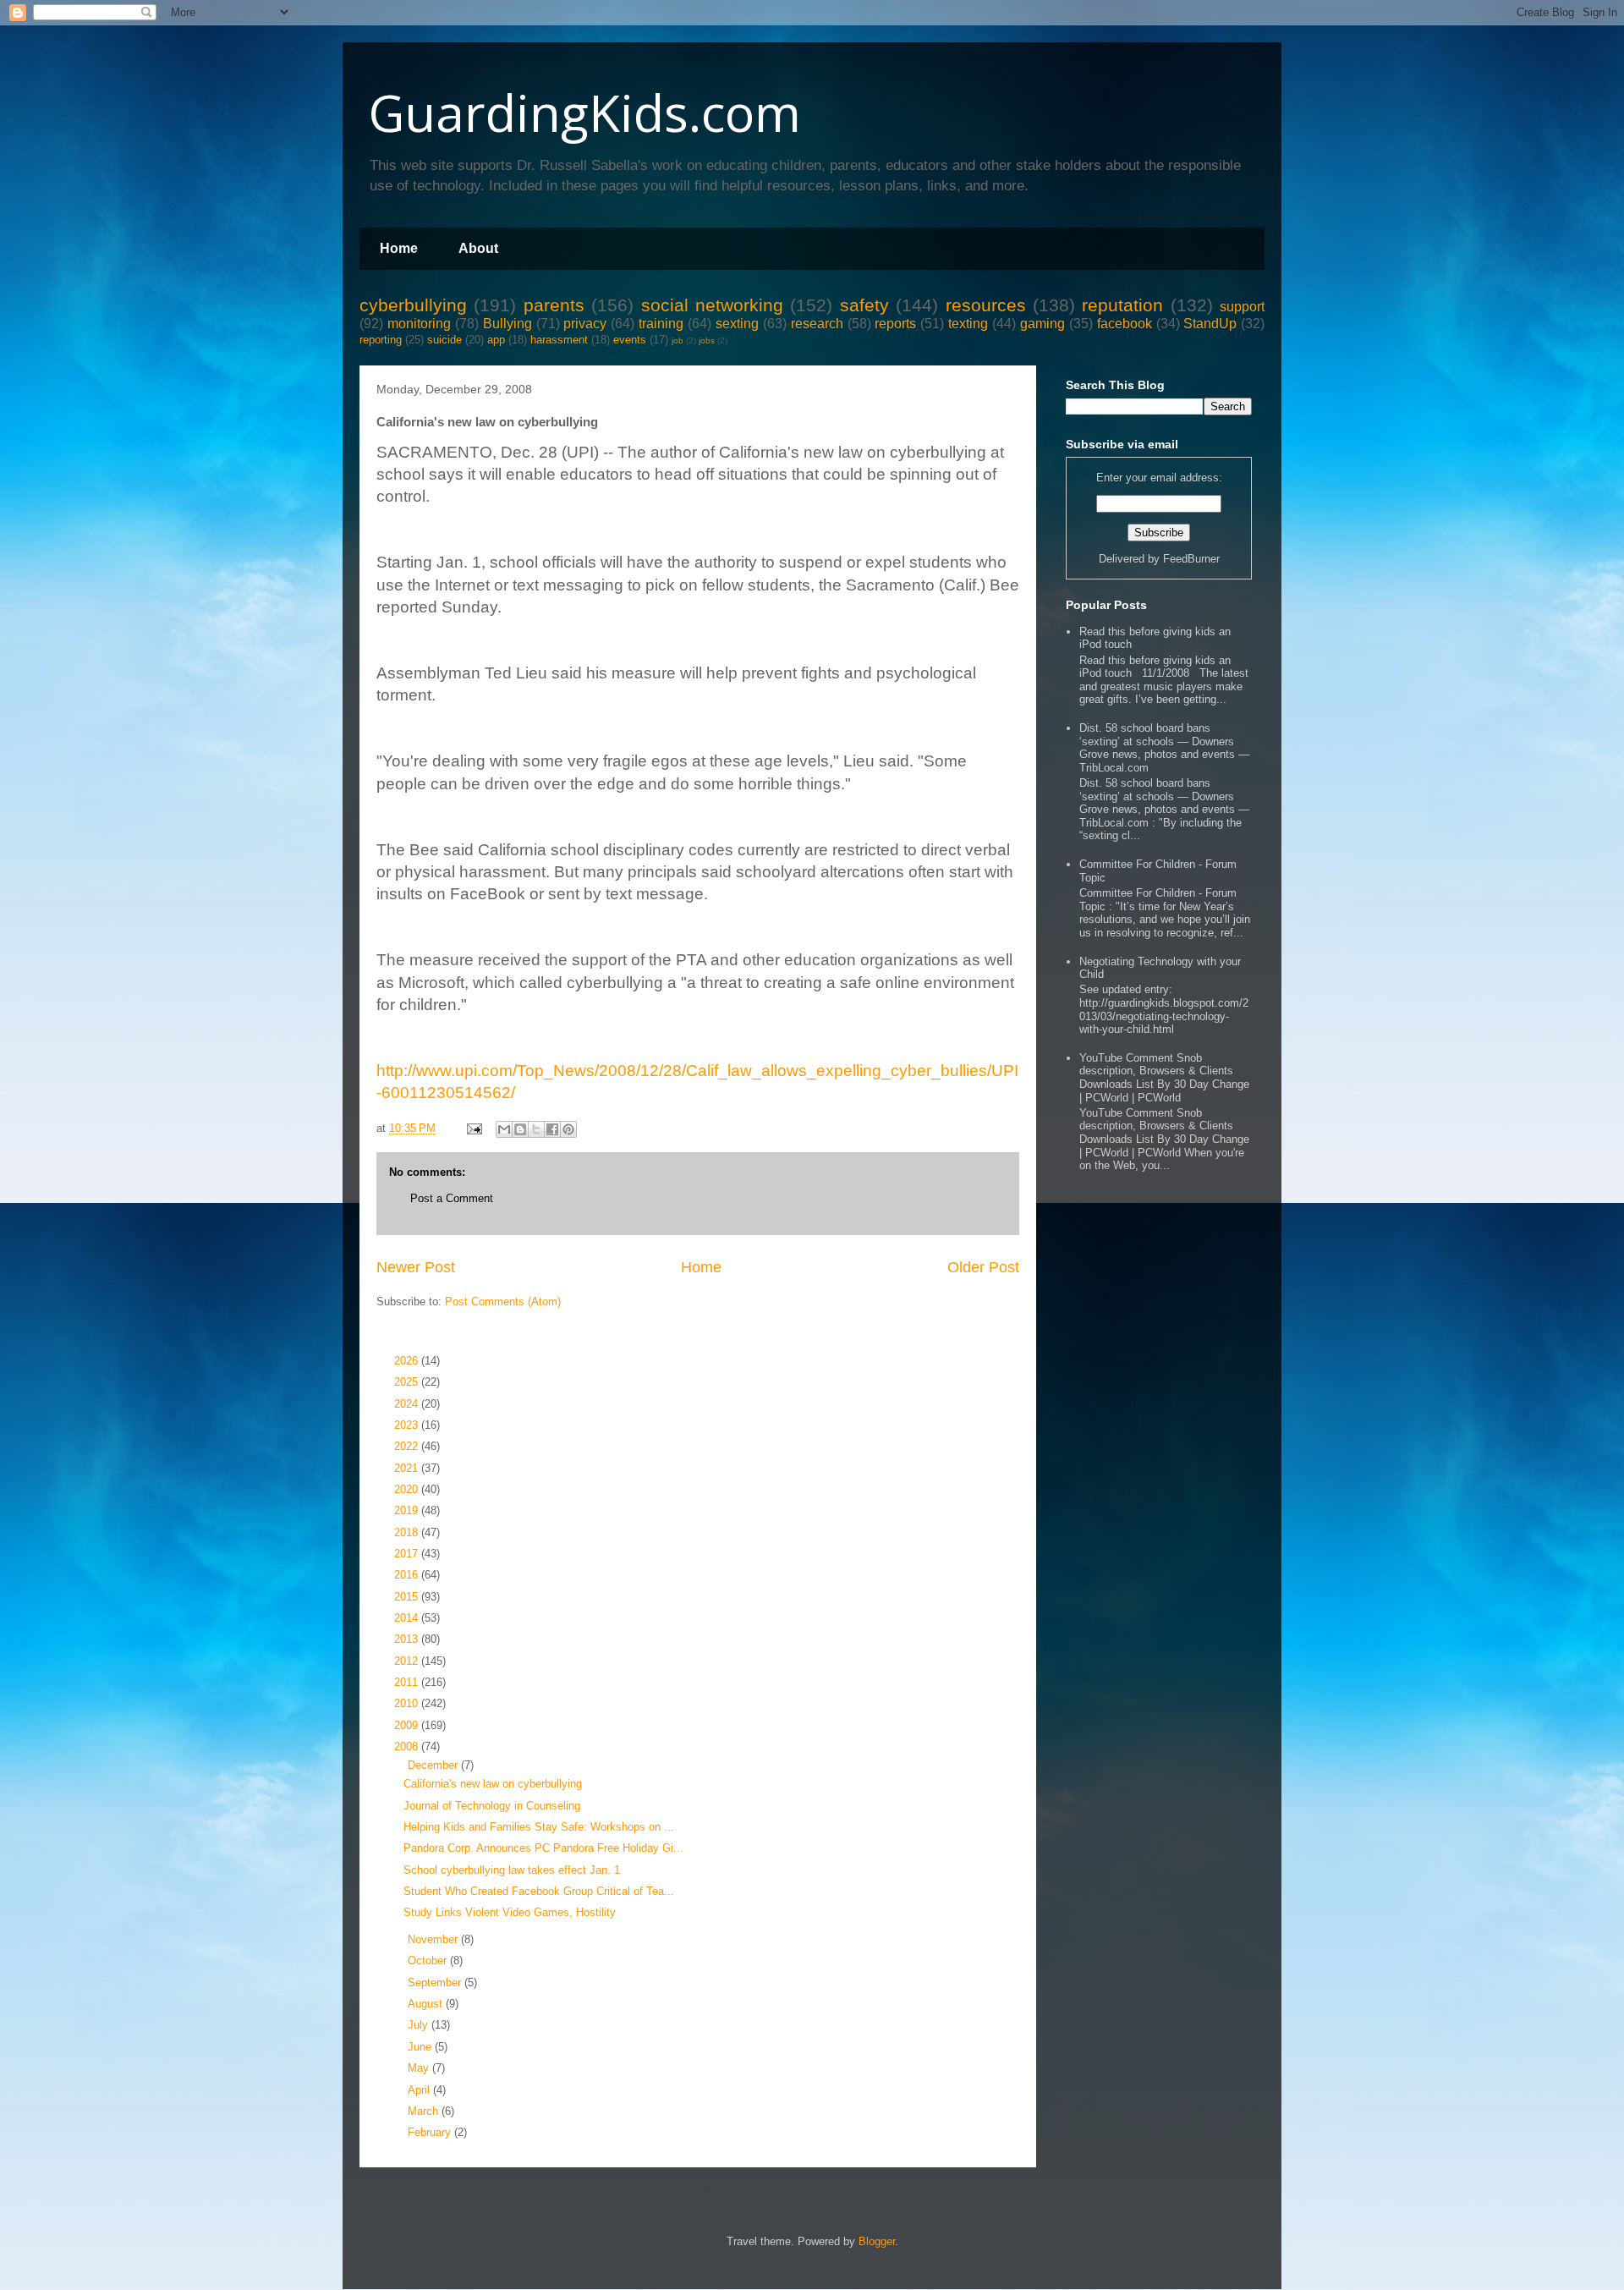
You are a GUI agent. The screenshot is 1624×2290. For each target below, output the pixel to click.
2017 (408, 1554)
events (630, 340)
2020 (408, 1489)
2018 (408, 1532)
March (425, 2111)
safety (864, 305)
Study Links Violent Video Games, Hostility (510, 1912)
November (434, 1939)
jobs (707, 340)
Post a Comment (452, 1198)
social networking (712, 305)
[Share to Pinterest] (568, 1129)
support (1242, 307)
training (661, 324)
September (436, 1982)
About (478, 248)
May (420, 2068)
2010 (408, 1703)
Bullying (507, 324)
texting (968, 324)
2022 (408, 1446)
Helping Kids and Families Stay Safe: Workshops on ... (539, 1827)
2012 (408, 1661)
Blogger (877, 2241)
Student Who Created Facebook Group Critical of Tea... (539, 1891)
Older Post (983, 1267)
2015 (408, 1597)
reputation (1122, 305)
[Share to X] (536, 1129)
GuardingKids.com (584, 113)
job (678, 340)
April (420, 2090)
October (429, 1961)
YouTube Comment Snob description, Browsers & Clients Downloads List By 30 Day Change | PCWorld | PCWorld (1164, 1078)
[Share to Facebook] (552, 1129)
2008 (408, 1746)
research (817, 324)
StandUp (1210, 324)
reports (895, 324)
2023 (408, 1425)
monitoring (419, 324)
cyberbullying (413, 305)
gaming (1042, 324)
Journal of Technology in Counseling (492, 1806)
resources (986, 305)
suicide (444, 340)
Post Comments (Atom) (503, 1302)
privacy (585, 324)
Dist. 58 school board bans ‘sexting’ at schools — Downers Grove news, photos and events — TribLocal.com (1164, 748)
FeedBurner (1191, 559)
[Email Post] (473, 1128)
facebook (1125, 324)
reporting (381, 340)
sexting (737, 324)
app (496, 340)
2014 (408, 1618)
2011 (408, 1682)
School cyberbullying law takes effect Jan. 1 (512, 1870)
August (427, 2004)
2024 (408, 1404)
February (431, 2132)
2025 (408, 1382)
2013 (408, 1639)
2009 (408, 1725)
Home (399, 248)
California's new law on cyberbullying (493, 1784)
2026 (408, 1361)
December (434, 1765)
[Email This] (504, 1129)
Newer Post (416, 1267)
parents (554, 305)
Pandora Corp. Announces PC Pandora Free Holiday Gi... (543, 1848)
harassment (559, 340)
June (421, 2047)
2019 (408, 1510)
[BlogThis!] (520, 1129)
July (420, 2025)
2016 (408, 1575)
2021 (408, 1468)
